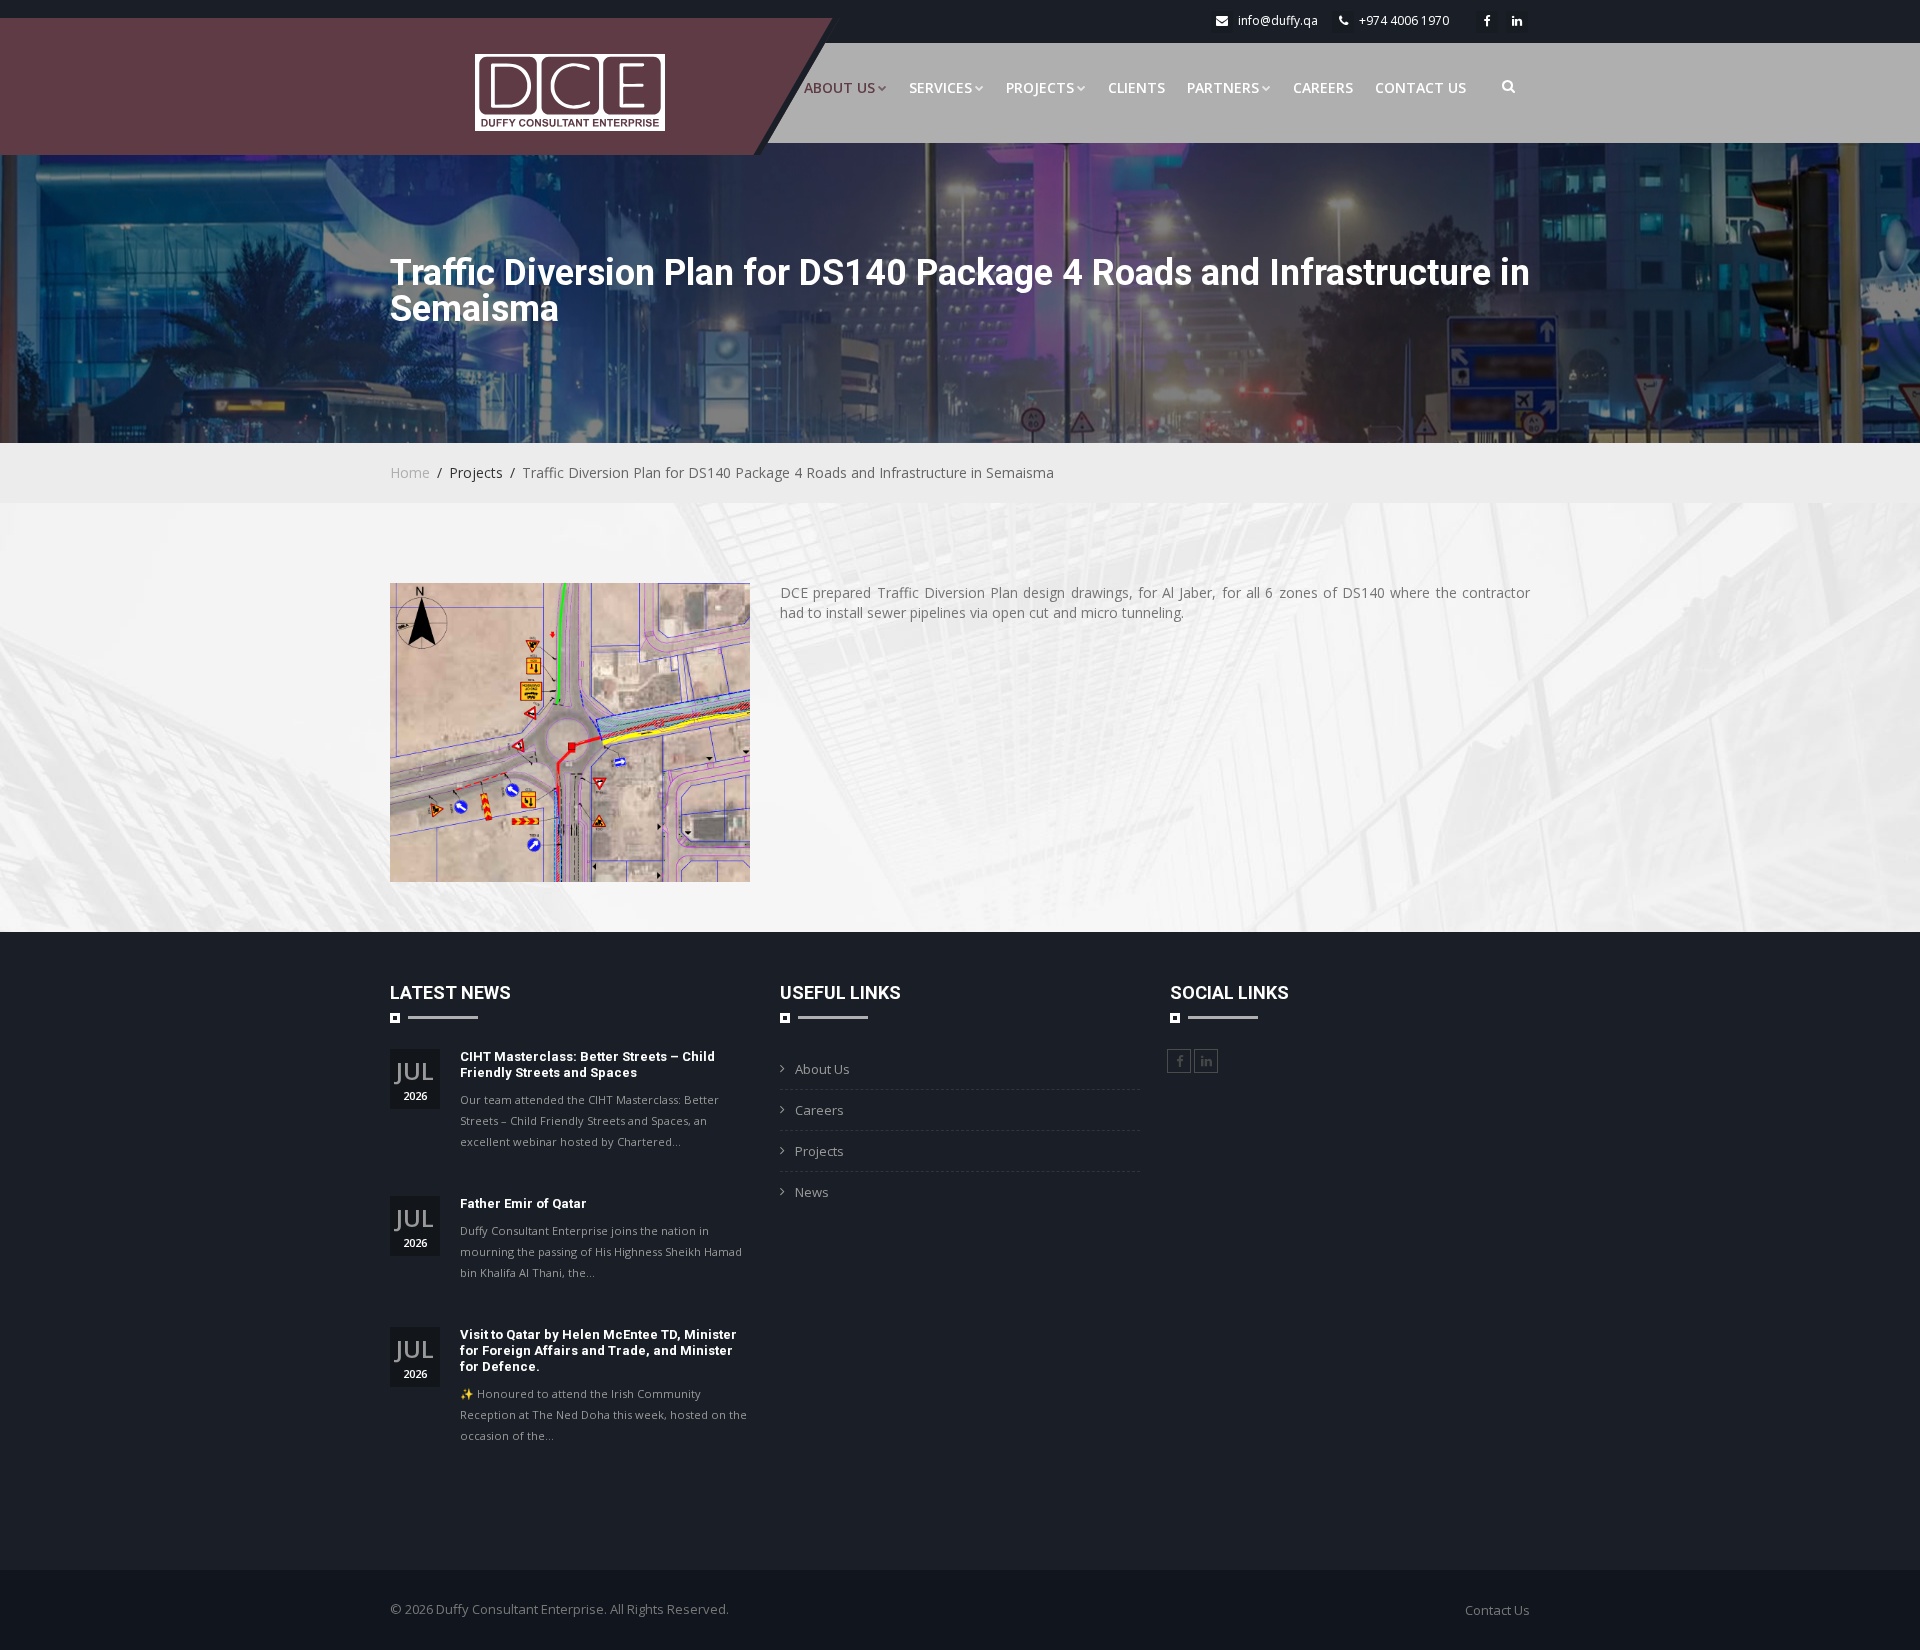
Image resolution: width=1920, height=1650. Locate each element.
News (812, 1192)
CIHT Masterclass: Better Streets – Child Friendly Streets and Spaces (587, 1064)
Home (410, 472)
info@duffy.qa (1278, 20)
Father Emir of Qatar (523, 1203)
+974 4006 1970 (1404, 20)
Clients (1136, 87)
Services (940, 87)
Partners (1223, 87)
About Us (839, 87)
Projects (1040, 87)
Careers (1323, 87)
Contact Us (1420, 87)
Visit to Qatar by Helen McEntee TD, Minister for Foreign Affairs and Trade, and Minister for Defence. (598, 1350)
